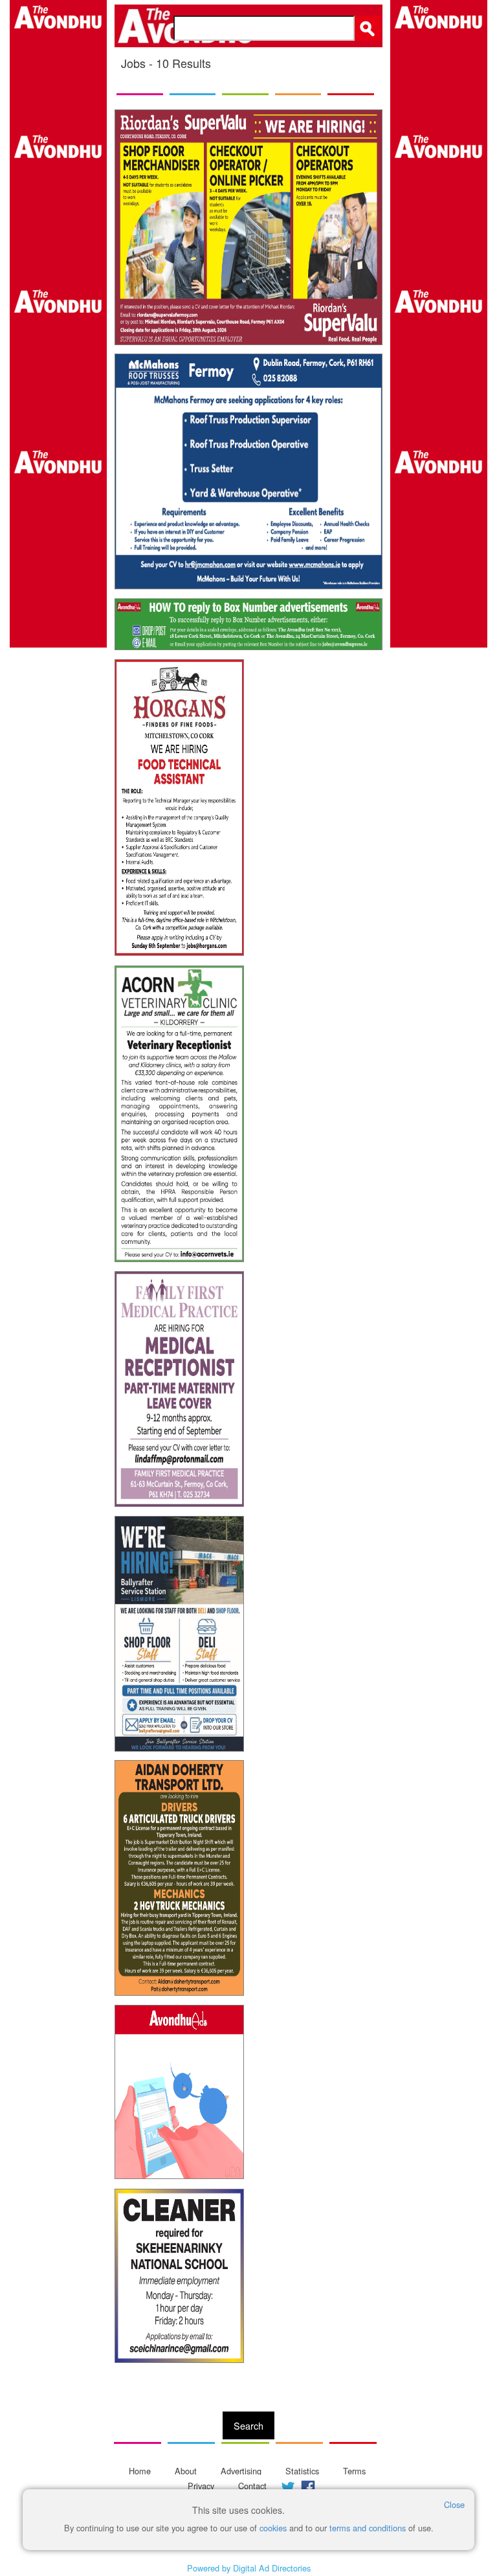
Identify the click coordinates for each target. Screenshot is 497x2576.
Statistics (302, 2471)
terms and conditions (368, 2528)
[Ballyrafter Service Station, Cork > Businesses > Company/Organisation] (179, 1634)
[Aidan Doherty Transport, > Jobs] (179, 1878)
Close (454, 2504)
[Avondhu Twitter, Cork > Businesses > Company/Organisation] (179, 2092)
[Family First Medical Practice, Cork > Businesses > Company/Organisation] (179, 1389)
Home (140, 2471)
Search (248, 2425)
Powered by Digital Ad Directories (249, 2568)
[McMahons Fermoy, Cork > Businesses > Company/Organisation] (248, 471)
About (186, 2471)
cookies (273, 2528)
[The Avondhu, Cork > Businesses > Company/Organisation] (58, 1288)
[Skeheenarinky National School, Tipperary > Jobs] (179, 2276)
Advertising (241, 2471)
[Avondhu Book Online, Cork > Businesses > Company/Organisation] (248, 624)
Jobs (135, 63)
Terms (354, 2471)
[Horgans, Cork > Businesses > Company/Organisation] (179, 808)
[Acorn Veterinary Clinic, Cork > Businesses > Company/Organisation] (179, 1114)
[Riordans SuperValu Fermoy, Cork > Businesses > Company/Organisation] (248, 227)
